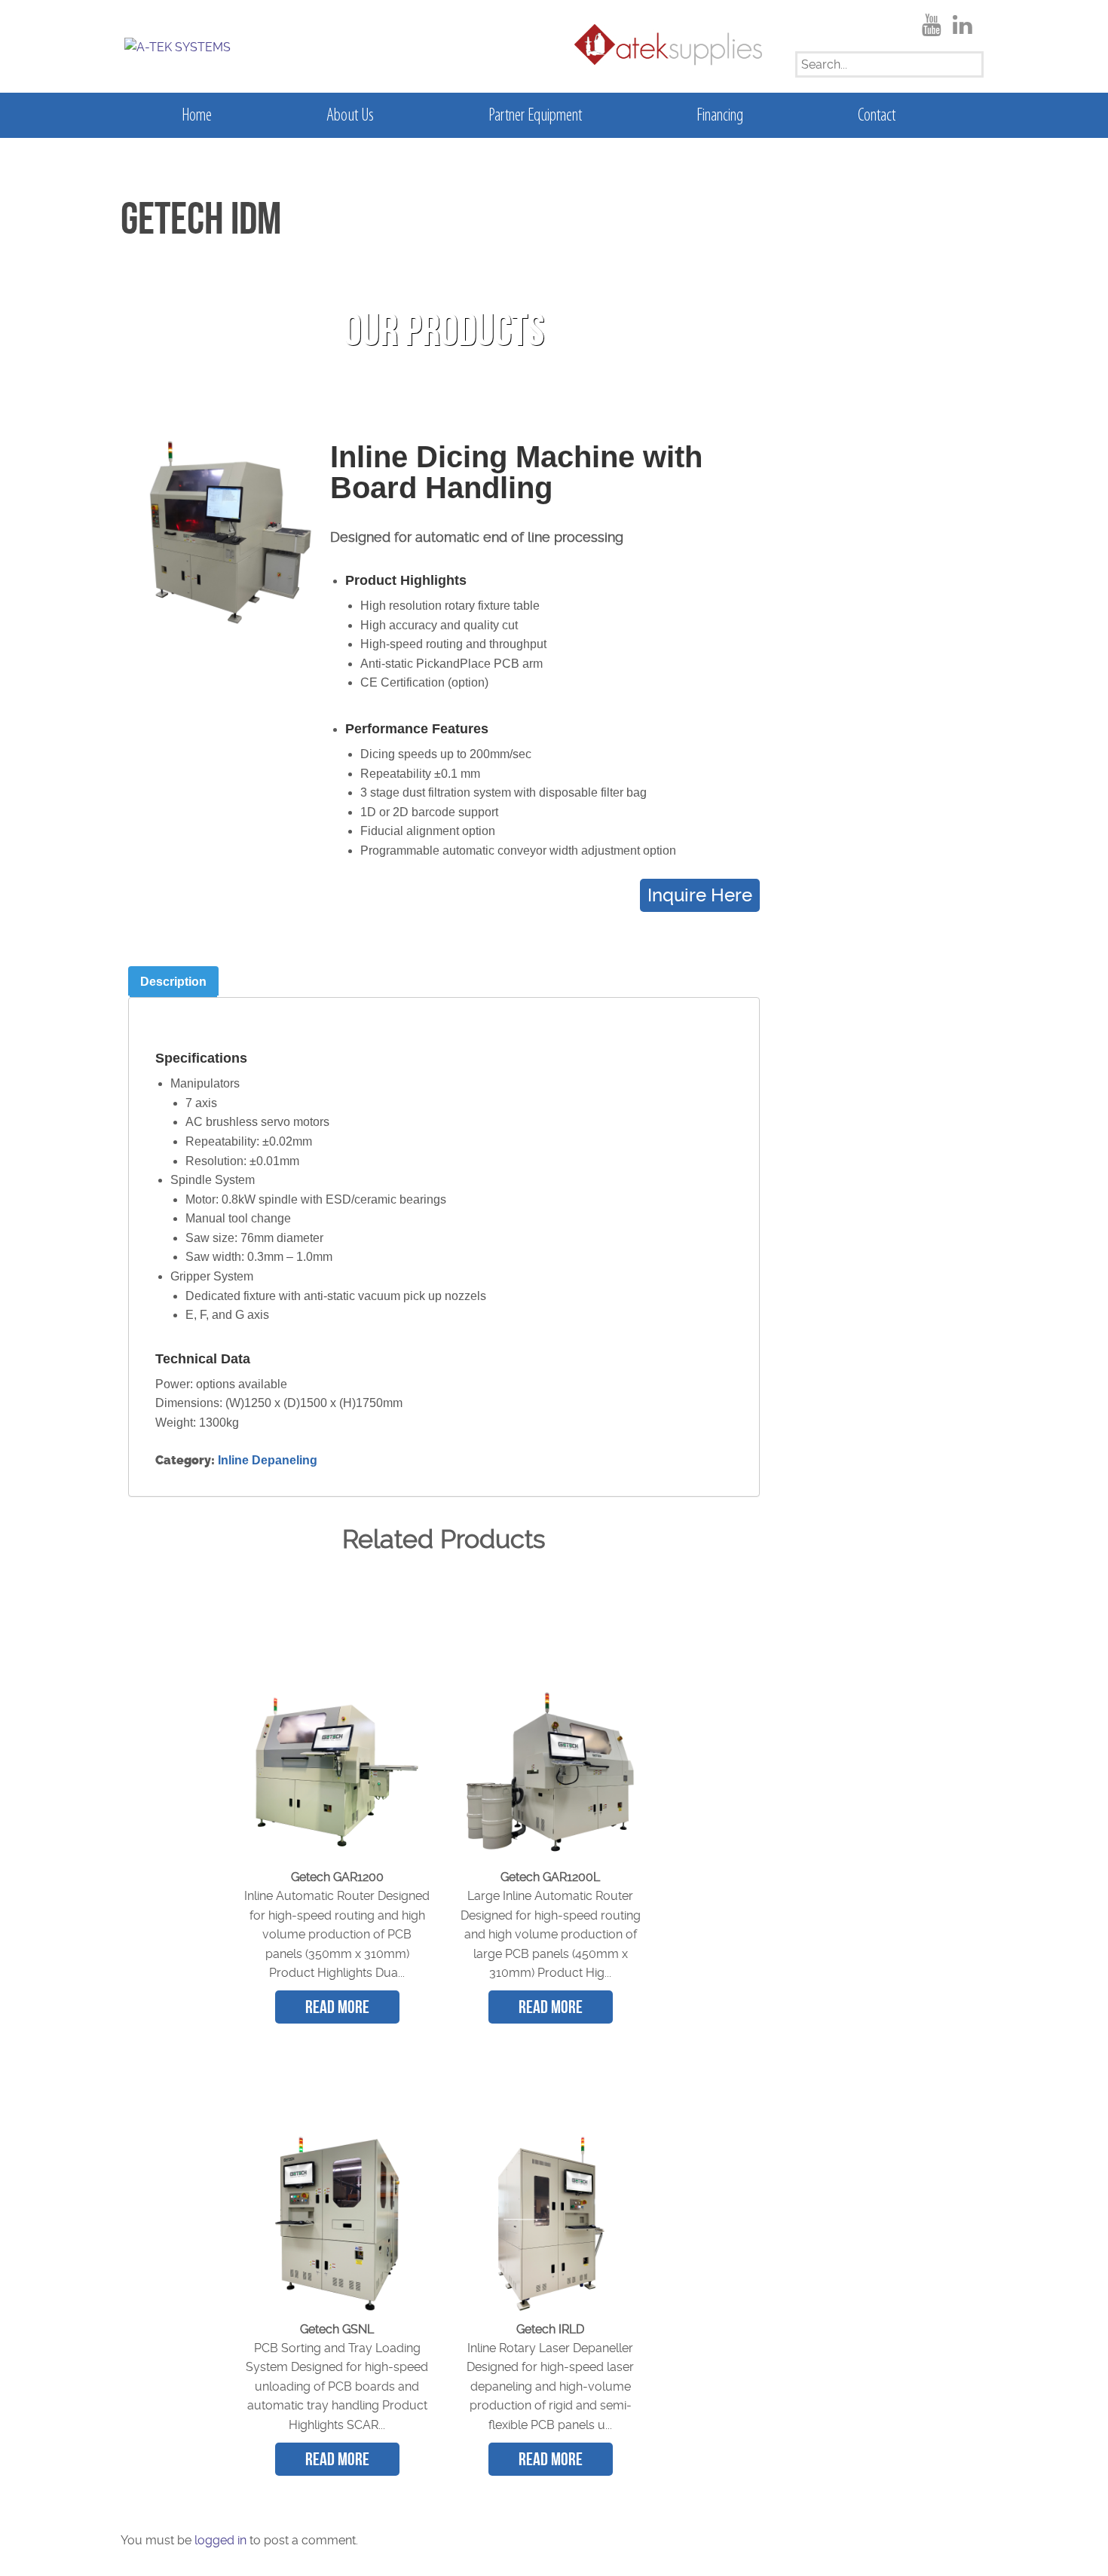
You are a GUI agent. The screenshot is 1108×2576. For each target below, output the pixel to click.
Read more (337, 2007)
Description (173, 982)
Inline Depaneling (268, 1460)
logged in (220, 2540)
